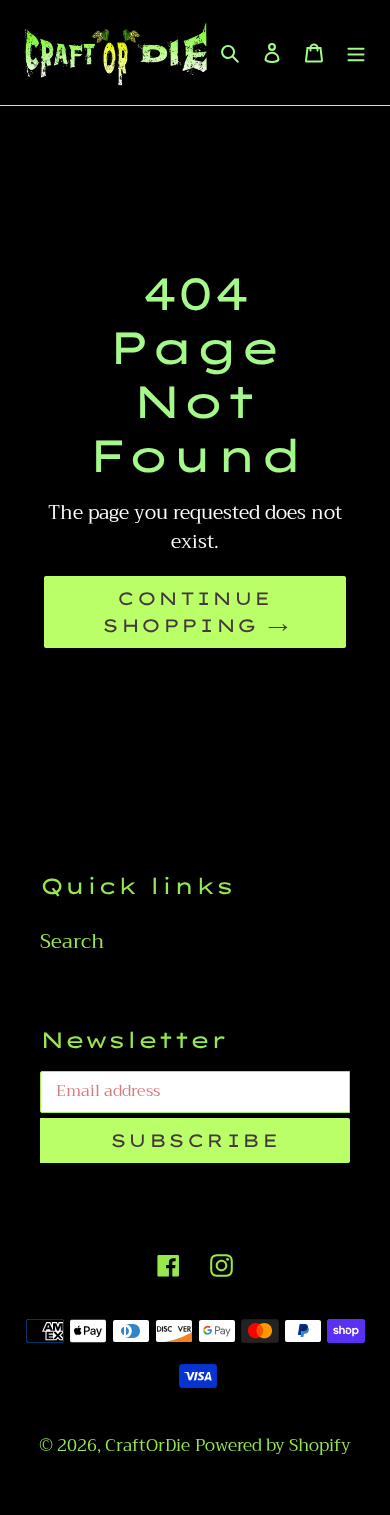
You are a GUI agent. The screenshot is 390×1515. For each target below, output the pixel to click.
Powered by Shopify (273, 1445)
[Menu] (356, 52)
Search (72, 941)
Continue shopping (187, 612)
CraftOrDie (147, 1445)
